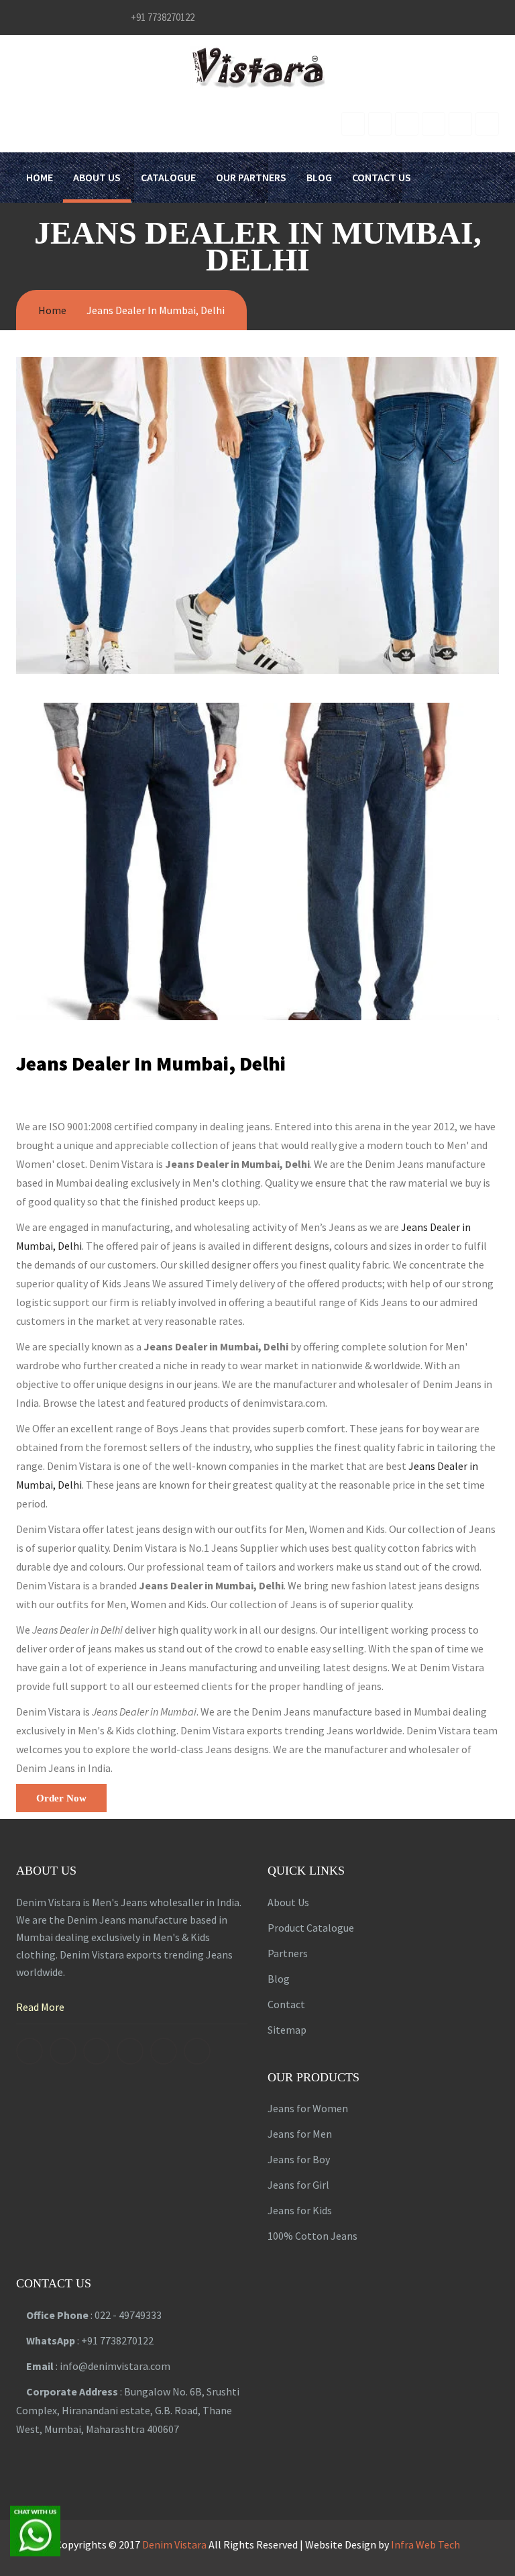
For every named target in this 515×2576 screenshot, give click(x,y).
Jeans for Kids (300, 2210)
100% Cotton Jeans (312, 2236)
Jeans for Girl (298, 2185)
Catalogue (168, 177)
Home (40, 177)
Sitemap (287, 2030)
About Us (97, 177)
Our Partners (251, 177)
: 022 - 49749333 (94, 2315)
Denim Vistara (174, 2544)
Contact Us (382, 177)
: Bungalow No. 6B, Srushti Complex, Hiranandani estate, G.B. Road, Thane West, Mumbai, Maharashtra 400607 (128, 2410)
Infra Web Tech (425, 2544)
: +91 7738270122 (90, 2340)
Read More (40, 2007)
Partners (288, 1953)
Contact (286, 2004)
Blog (319, 177)
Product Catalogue (311, 1928)
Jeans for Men (300, 2134)
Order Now (61, 1798)
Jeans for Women (308, 2108)
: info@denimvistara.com (98, 2366)
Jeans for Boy (299, 2159)
